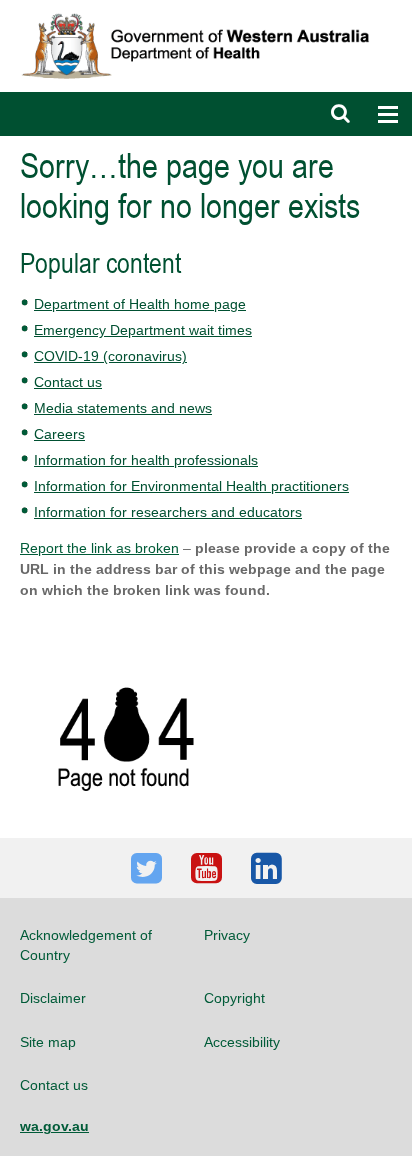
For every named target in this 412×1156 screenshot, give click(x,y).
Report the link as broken (99, 548)
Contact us (68, 382)
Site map (48, 1042)
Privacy (227, 935)
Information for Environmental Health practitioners (191, 486)
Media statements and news (123, 408)
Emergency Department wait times (143, 330)
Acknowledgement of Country (86, 945)
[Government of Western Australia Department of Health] (206, 9)
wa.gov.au (54, 1126)
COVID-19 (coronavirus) (110, 356)
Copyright (234, 998)
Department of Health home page (140, 304)
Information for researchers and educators (168, 512)
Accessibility (242, 1042)
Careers (59, 434)
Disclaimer (53, 998)
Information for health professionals (146, 460)
